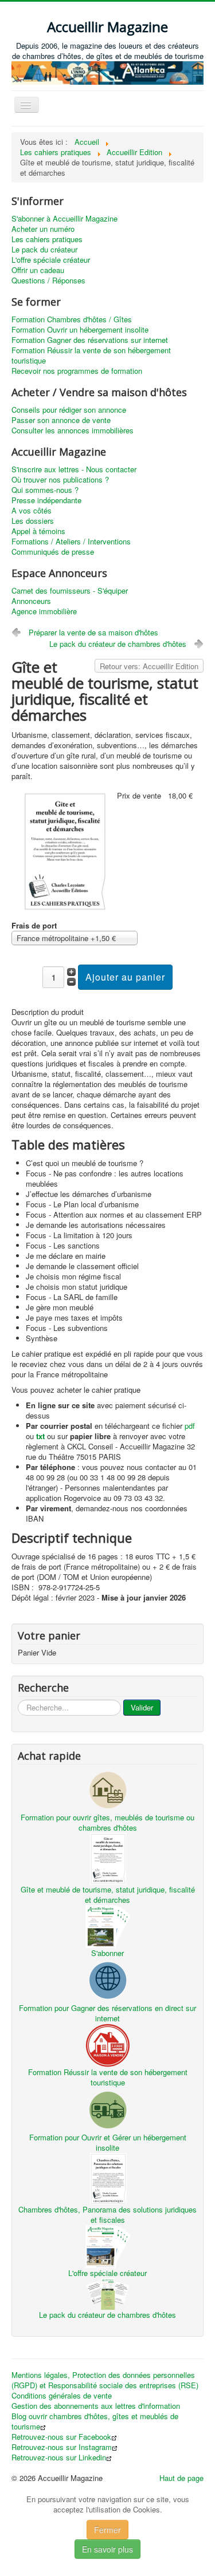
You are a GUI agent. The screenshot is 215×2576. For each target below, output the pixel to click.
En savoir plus (107, 2549)
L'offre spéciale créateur (51, 260)
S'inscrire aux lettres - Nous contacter (74, 469)
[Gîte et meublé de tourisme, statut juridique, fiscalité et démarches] (64, 850)
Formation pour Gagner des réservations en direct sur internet (107, 2013)
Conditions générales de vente (62, 2396)
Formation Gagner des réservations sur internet (90, 340)
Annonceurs (31, 601)
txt (40, 1436)
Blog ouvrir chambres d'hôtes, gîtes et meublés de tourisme (95, 2421)
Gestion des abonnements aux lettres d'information (96, 2406)
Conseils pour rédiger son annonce (69, 410)
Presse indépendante (46, 500)
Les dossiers (33, 521)
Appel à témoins (38, 531)
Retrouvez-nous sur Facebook (61, 2437)
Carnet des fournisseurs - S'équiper (70, 591)
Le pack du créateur (44, 250)
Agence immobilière (44, 611)
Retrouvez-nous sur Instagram (62, 2447)
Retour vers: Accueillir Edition (149, 666)
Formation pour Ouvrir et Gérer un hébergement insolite (108, 2142)
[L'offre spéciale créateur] (108, 2245)
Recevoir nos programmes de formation (77, 371)
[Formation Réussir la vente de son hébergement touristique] (108, 2044)
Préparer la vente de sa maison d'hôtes (93, 632)
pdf (190, 1426)
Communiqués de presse (53, 552)
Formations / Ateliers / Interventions (71, 542)
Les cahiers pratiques (47, 239)
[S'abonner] (108, 1925)
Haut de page (181, 2478)
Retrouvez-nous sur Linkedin (59, 2458)
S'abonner (107, 1953)
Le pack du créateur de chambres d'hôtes (118, 644)
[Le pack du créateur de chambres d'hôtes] (108, 2293)
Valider (142, 1707)
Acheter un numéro (43, 229)
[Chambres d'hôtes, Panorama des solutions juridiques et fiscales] (108, 2178)
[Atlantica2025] (107, 72)
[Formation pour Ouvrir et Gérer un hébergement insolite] (108, 2109)
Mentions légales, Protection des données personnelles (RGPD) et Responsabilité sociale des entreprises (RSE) (105, 2380)
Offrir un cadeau (38, 270)
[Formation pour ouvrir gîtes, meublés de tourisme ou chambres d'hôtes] (108, 1789)
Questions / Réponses (48, 280)
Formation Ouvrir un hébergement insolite (80, 330)
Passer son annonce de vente (61, 420)
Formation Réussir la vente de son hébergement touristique (91, 355)
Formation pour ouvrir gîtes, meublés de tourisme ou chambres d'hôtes (107, 1822)
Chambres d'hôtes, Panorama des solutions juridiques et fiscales (107, 2215)
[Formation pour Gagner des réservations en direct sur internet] (108, 1980)
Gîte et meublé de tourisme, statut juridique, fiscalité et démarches (108, 1895)
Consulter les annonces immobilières (73, 430)
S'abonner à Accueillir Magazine (64, 219)
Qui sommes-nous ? (45, 490)
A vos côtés (32, 511)
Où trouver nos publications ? (60, 480)
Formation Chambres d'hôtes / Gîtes (72, 319)
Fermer (107, 2530)
